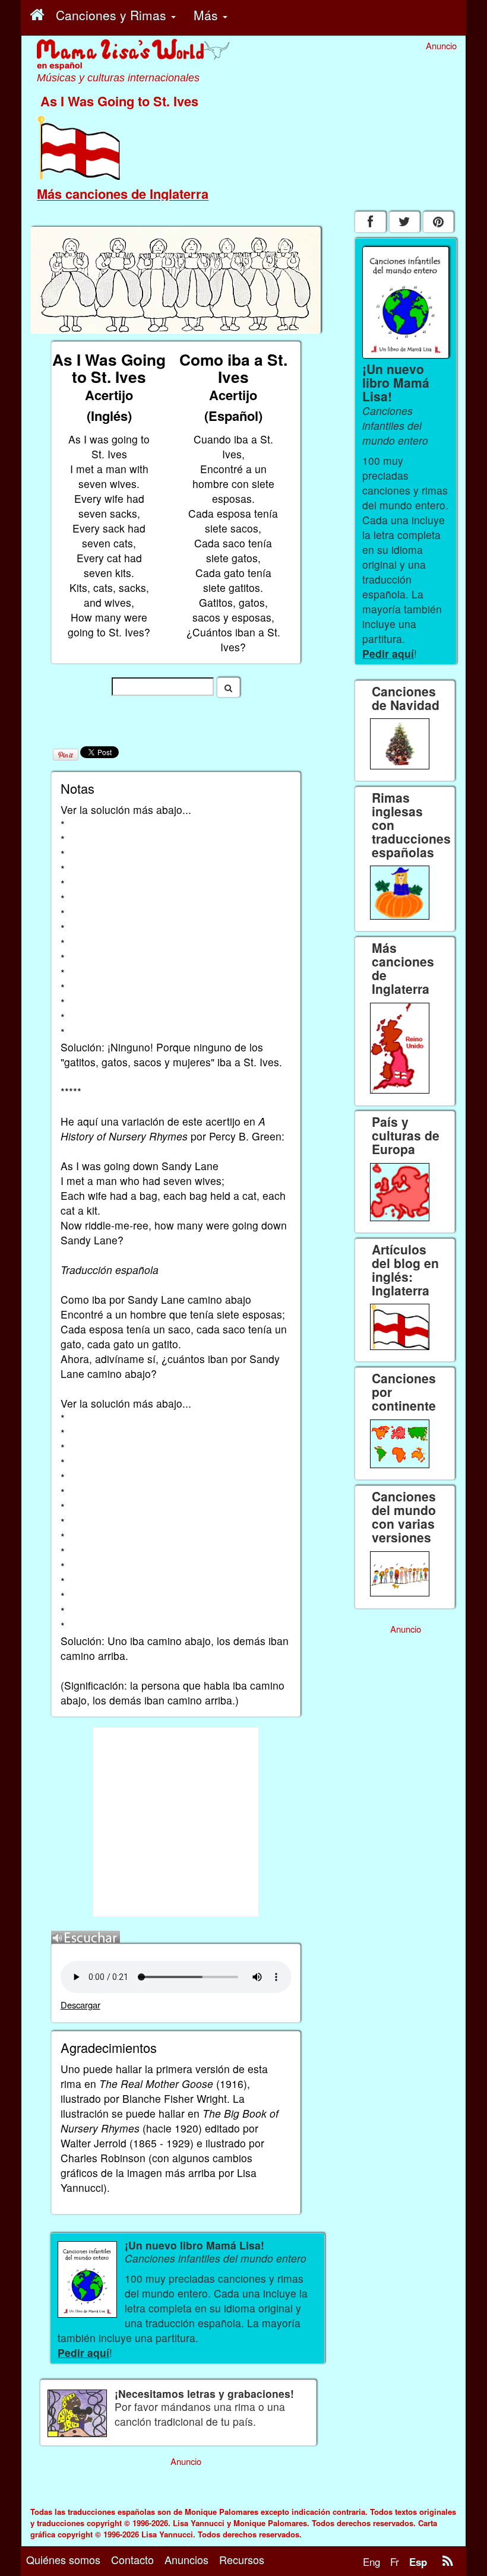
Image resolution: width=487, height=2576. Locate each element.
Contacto (132, 2559)
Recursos (242, 2559)
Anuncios (186, 2559)
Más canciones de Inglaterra (123, 194)
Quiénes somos (63, 2559)
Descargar (80, 2005)
